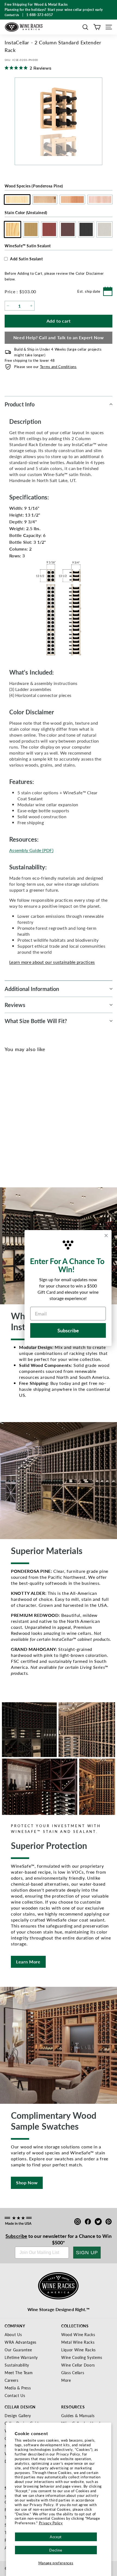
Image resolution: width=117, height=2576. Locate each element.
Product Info (20, 404)
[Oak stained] (20, 1118)
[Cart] (97, 27)
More (66, 2380)
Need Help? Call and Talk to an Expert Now (59, 337)
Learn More (28, 1962)
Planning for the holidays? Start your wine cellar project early (54, 10)
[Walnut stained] (38, 1118)
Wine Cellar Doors (78, 2365)
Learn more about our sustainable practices (52, 962)
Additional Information (32, 989)
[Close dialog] (106, 1236)
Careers (12, 2380)
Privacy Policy (51, 2523)
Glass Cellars (73, 2373)
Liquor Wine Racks (78, 2350)
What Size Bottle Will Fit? (36, 1021)
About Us (13, 2334)
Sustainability (17, 2365)
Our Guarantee (18, 2350)
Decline (56, 2550)
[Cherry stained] (29, 1118)
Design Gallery (18, 2416)
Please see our (45, 367)
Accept (56, 2537)
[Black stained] (47, 1118)
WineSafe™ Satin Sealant (28, 246)
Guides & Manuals (78, 2416)
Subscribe (16, 2236)
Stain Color (26, 212)
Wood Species (34, 186)
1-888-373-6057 (40, 15)
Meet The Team (19, 2373)
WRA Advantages (21, 2342)
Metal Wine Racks (78, 2342)
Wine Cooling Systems (82, 2357)
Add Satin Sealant (27, 259)
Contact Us (15, 2395)
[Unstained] (11, 1118)
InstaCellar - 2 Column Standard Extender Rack (28, 1137)
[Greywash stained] (56, 1118)
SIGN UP (87, 2253)
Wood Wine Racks (78, 2334)
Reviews (15, 1005)
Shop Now (27, 2183)
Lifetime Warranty (21, 2357)
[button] (85, 27)
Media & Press (18, 2388)
